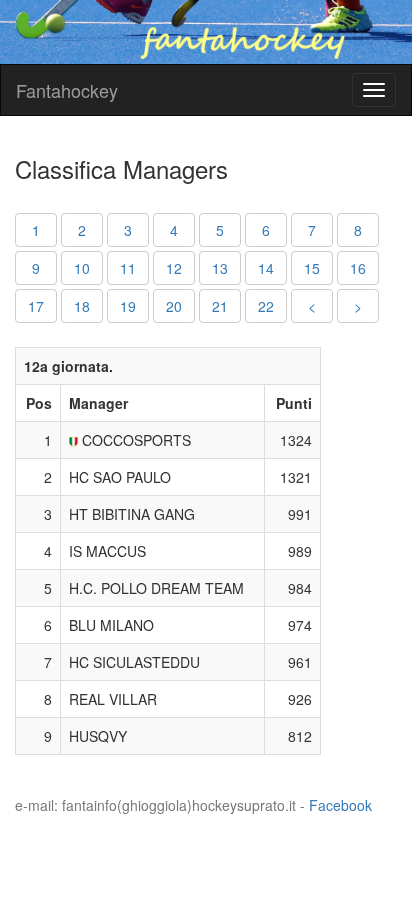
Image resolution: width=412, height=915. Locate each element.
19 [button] (128, 306)
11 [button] (128, 268)
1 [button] (36, 230)
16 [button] (358, 268)
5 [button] (220, 230)
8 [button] (358, 230)
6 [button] (266, 230)
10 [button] (82, 268)
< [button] (312, 306)
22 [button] (266, 306)
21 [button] (220, 306)
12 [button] (174, 268)
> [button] (358, 306)
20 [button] (174, 306)
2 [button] (82, 230)
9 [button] (36, 268)
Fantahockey (67, 90)
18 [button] (82, 306)
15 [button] (312, 268)
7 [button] (312, 230)
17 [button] (36, 306)
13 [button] (220, 268)
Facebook (340, 805)
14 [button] (266, 268)
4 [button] (174, 230)
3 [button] (128, 230)
